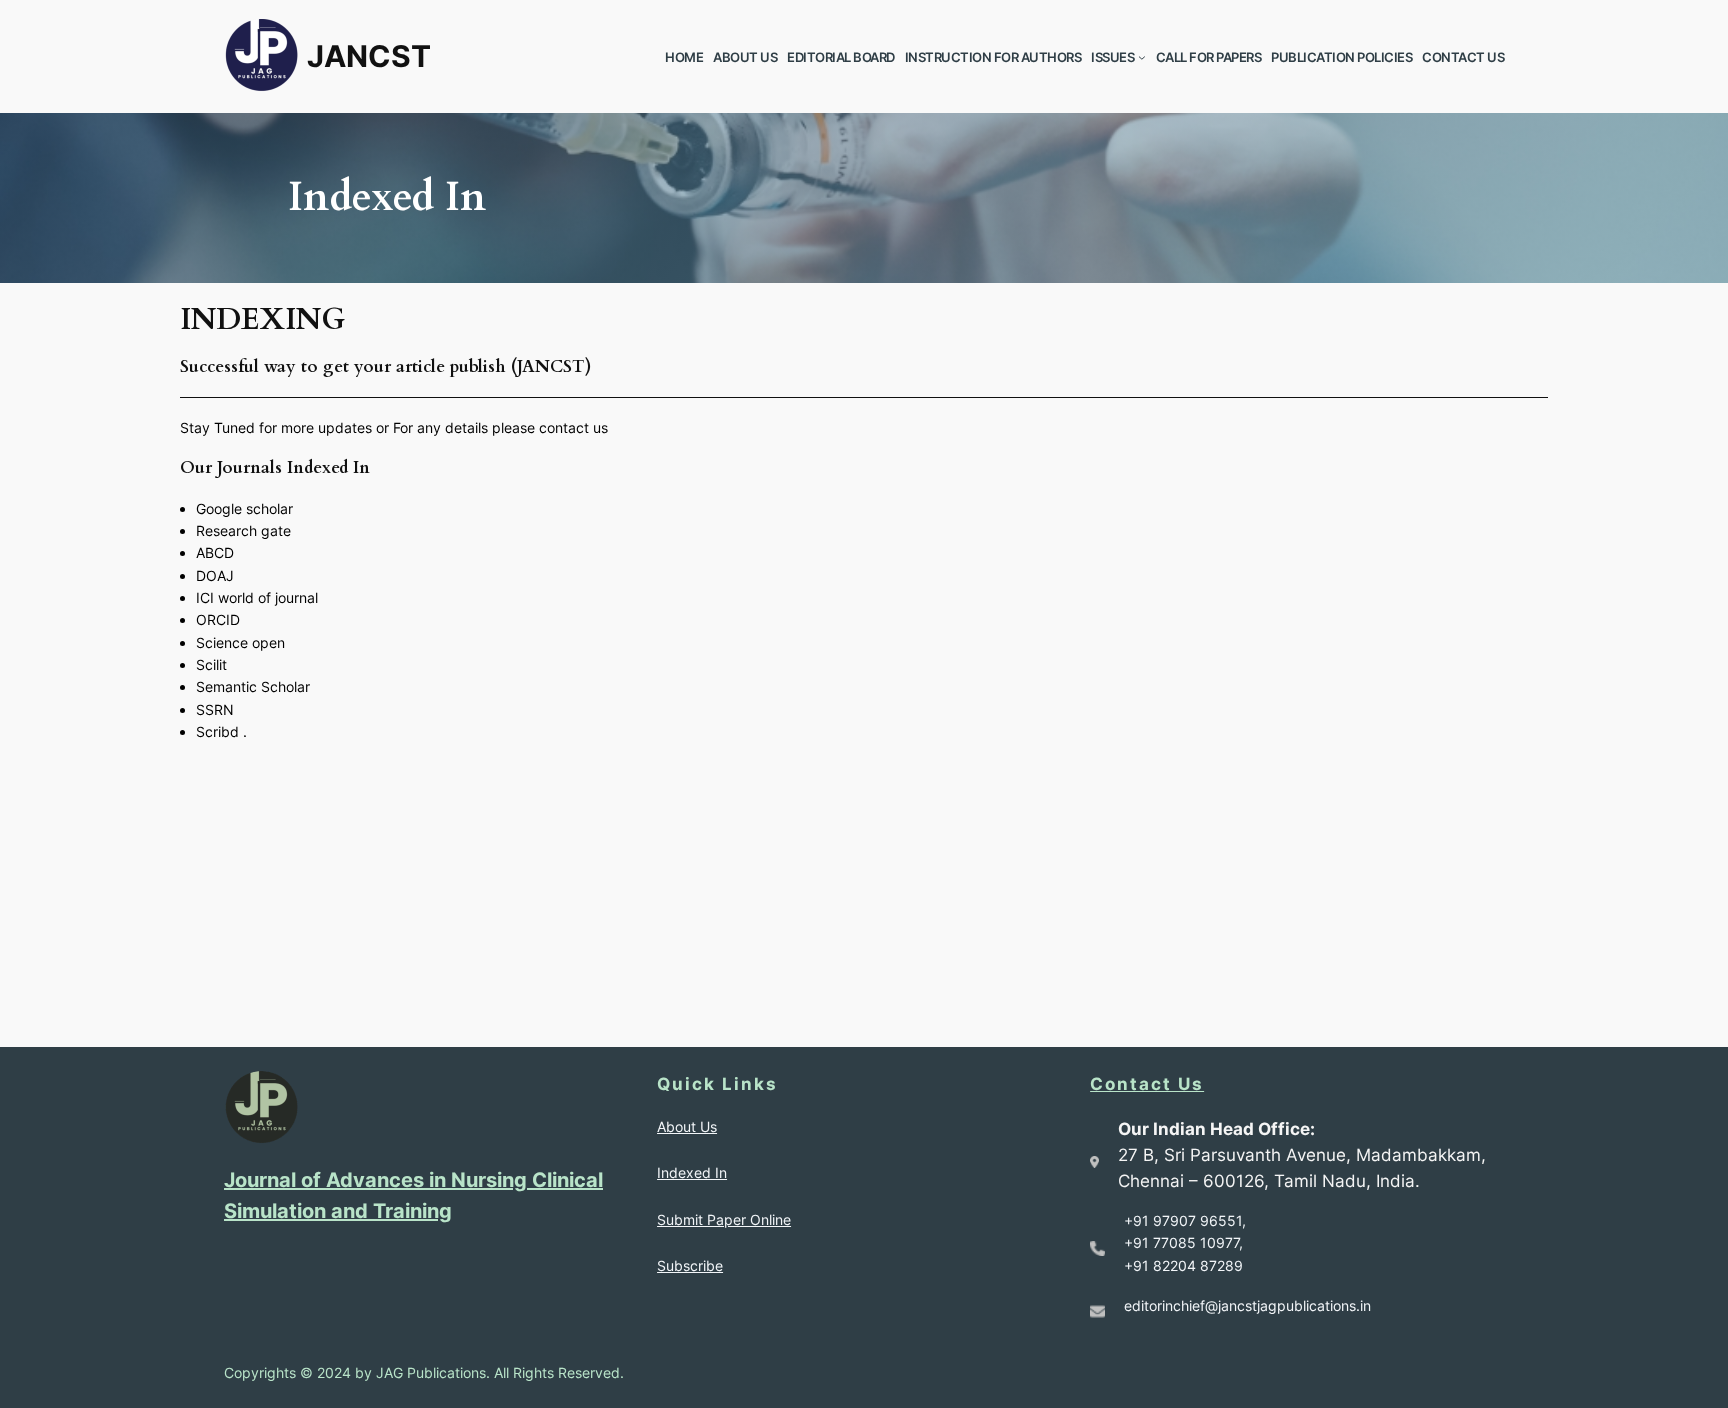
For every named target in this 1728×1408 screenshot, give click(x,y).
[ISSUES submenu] (1142, 57)
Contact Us (1147, 1084)
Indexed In (692, 1172)
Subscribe (690, 1265)
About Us (687, 1126)
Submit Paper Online (724, 1219)
